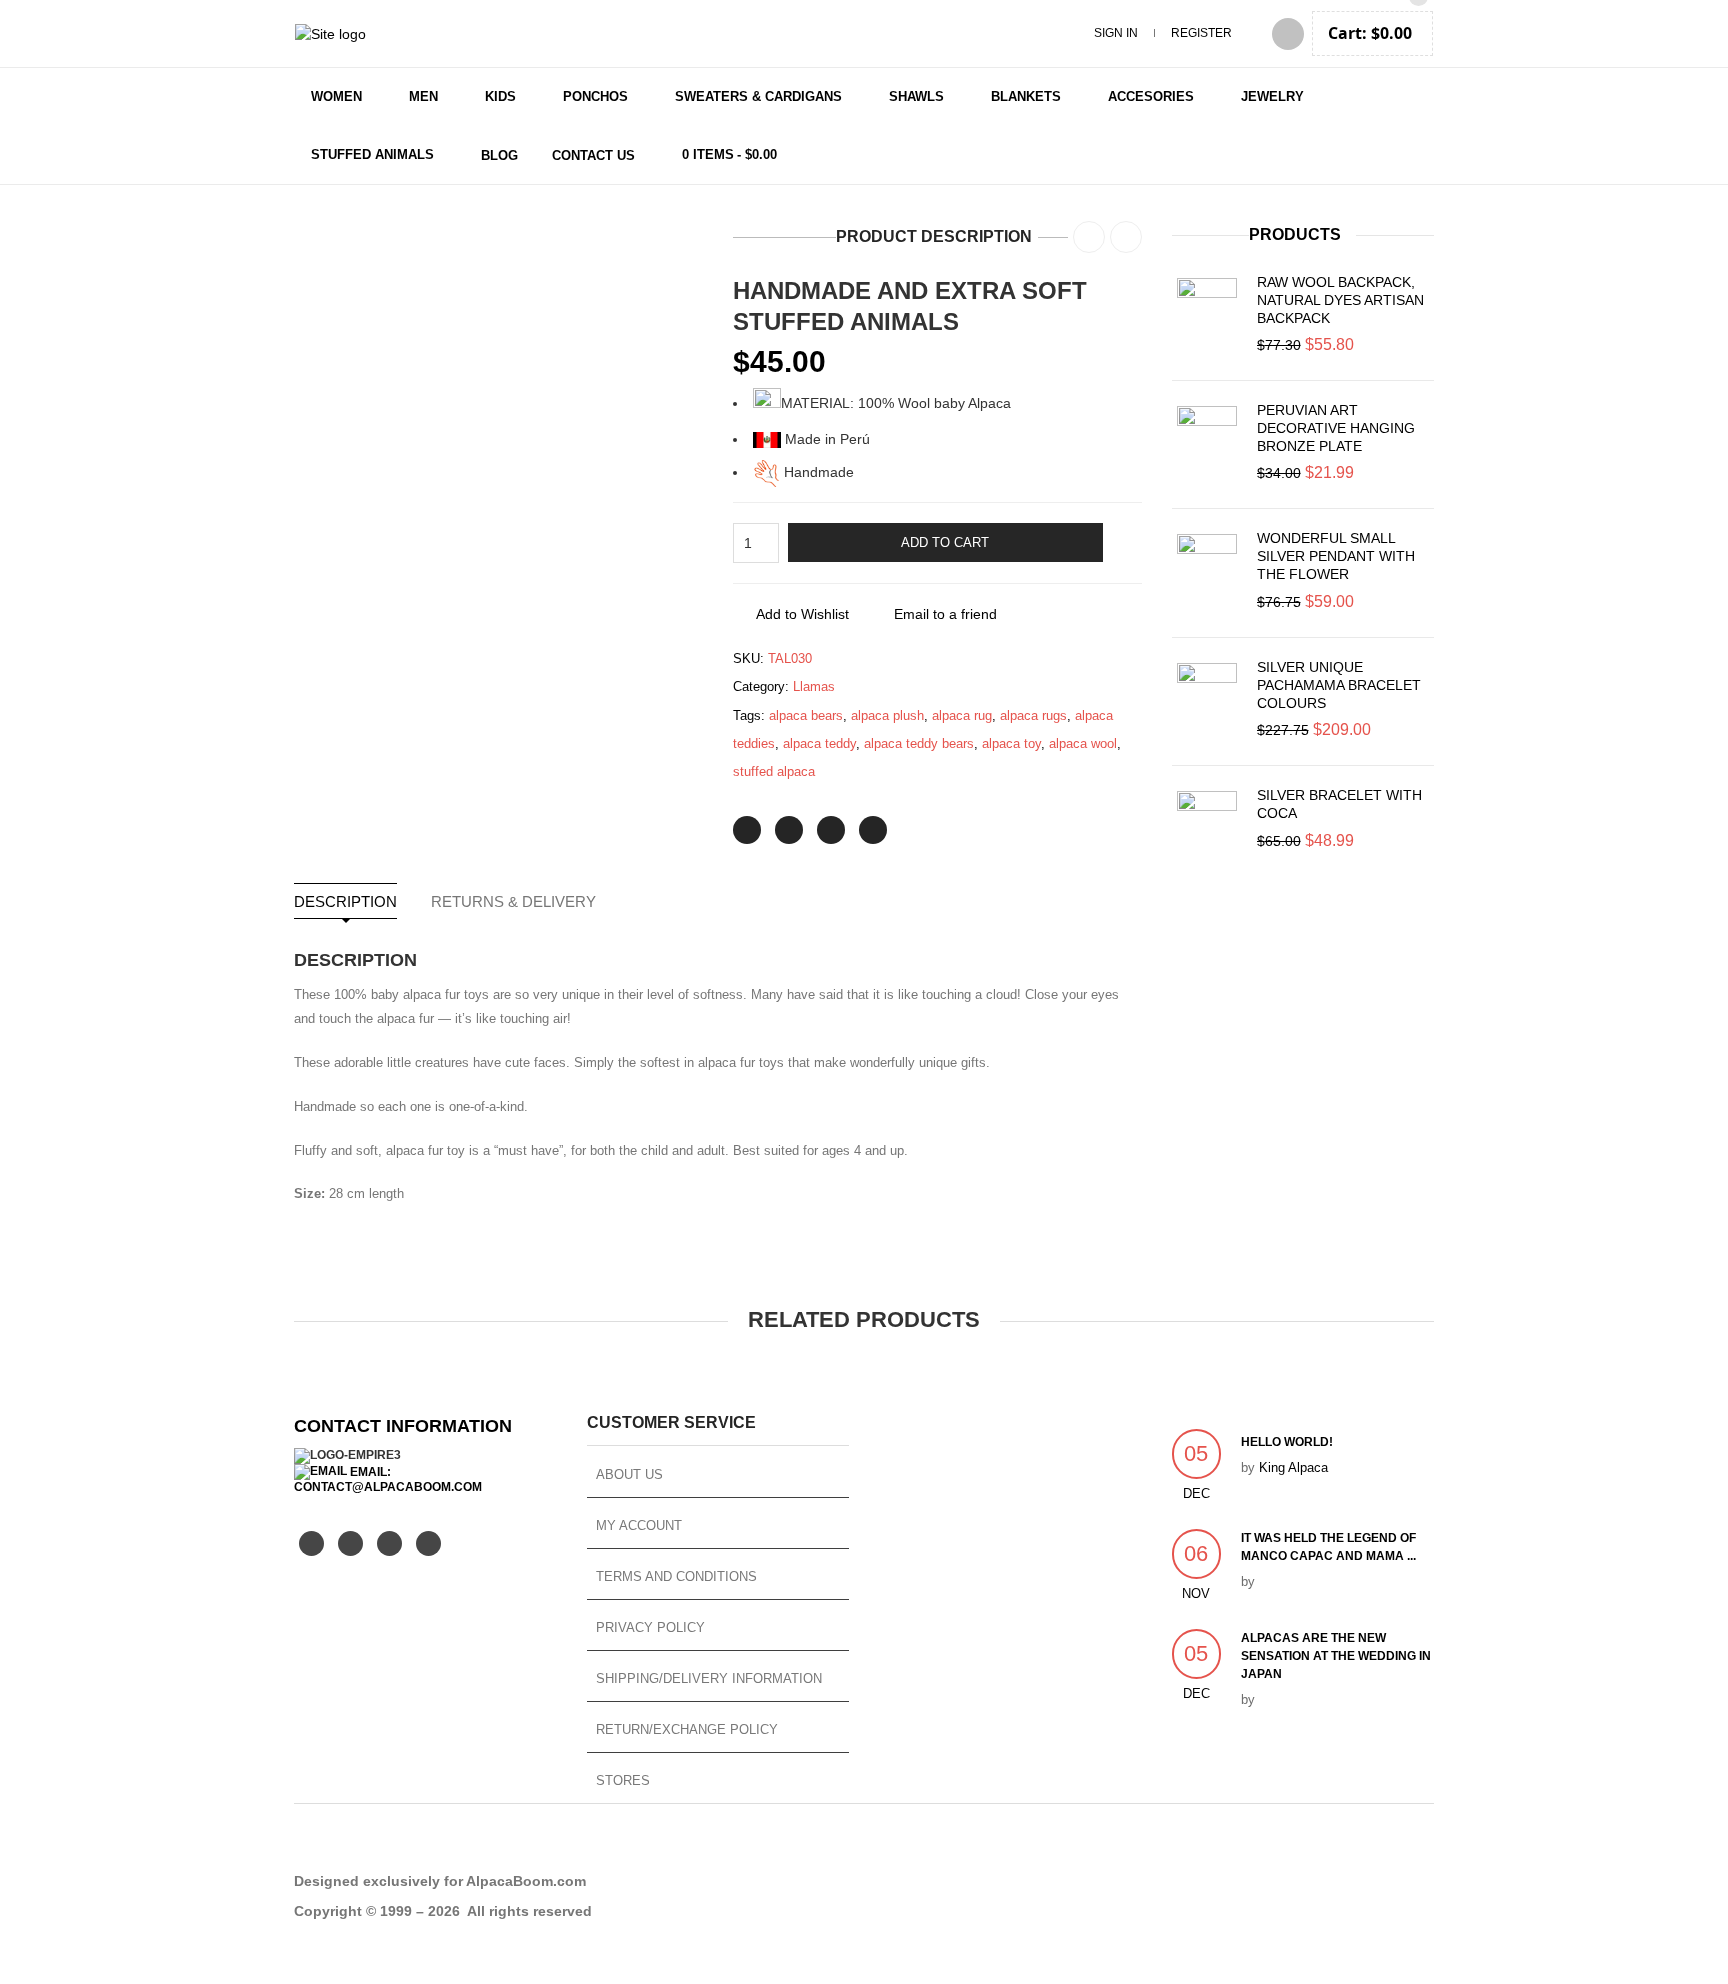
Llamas (814, 686)
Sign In (1116, 33)
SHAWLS (916, 96)
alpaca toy (1011, 743)
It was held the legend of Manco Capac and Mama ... (1328, 1547)
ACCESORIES (1151, 96)
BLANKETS (1026, 96)
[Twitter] (747, 830)
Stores (623, 1780)
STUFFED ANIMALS (372, 154)
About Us (629, 1474)
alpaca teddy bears (919, 743)
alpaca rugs (1033, 715)
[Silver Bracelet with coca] (1207, 821)
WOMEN (336, 96)
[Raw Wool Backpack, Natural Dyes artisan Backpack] (1207, 308)
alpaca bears (806, 715)
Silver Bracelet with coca (1339, 804)
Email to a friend (945, 614)
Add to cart (945, 542)
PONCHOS (595, 96)
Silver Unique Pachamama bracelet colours (1339, 685)
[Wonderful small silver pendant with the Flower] (1207, 564)
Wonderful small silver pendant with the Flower (1336, 556)
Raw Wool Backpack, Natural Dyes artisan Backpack (1340, 300)
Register (1201, 33)
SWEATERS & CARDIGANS (758, 96)
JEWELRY (1272, 96)
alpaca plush (887, 715)
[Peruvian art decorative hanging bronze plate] (1207, 436)
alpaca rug (962, 715)
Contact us (593, 155)
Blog (499, 155)
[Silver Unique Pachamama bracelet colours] (1207, 693)
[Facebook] (789, 830)
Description (345, 901)
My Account (639, 1525)
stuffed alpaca (774, 771)
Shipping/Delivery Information (709, 1678)
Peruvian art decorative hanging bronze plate (1336, 428)
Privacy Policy (650, 1627)
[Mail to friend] (873, 830)
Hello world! (1287, 1442)
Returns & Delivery (513, 901)
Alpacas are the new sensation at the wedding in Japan (1336, 1656)
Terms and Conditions (676, 1576)
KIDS (500, 96)
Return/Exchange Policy (687, 1729)
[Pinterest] (831, 830)
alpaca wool (1083, 743)
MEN (423, 96)
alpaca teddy (819, 743)
